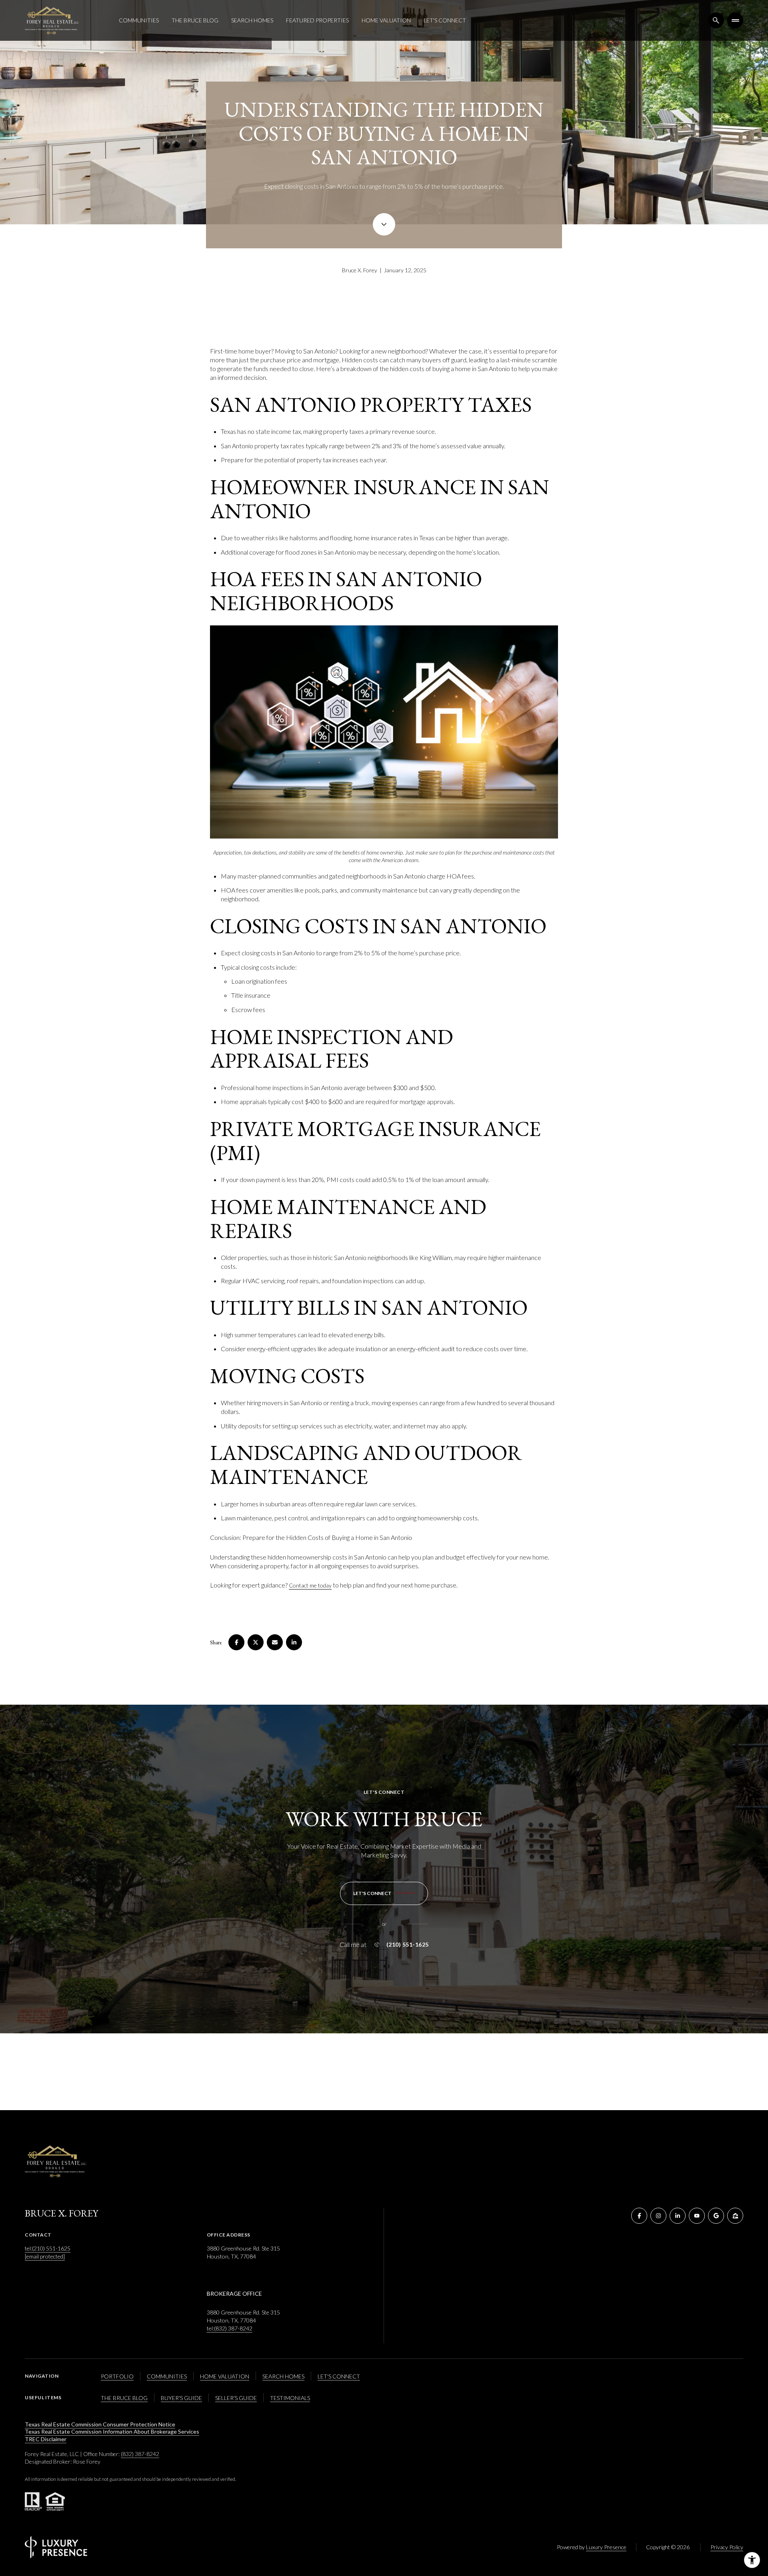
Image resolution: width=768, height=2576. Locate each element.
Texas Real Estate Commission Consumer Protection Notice (100, 2424)
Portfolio (117, 2376)
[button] (384, 1893)
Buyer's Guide (181, 2398)
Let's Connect (445, 20)
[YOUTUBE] (697, 2216)
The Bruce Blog (195, 20)
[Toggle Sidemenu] (735, 20)
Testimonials (290, 2398)
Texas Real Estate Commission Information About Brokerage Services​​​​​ (112, 2431)
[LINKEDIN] (678, 2216)
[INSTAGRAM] (658, 2216)
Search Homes (252, 20)
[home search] (716, 20)
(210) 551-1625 (408, 1945)
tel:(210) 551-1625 (48, 2248)
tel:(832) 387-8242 (230, 2328)
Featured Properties (317, 20)
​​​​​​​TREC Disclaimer (46, 2439)
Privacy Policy (727, 2547)
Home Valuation (386, 20)
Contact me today (310, 1585)
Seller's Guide (236, 2398)
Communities (139, 20)
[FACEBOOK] (639, 2216)
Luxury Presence (606, 2547)
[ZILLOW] (735, 2216)
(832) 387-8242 (140, 2454)
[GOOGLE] (716, 2216)
